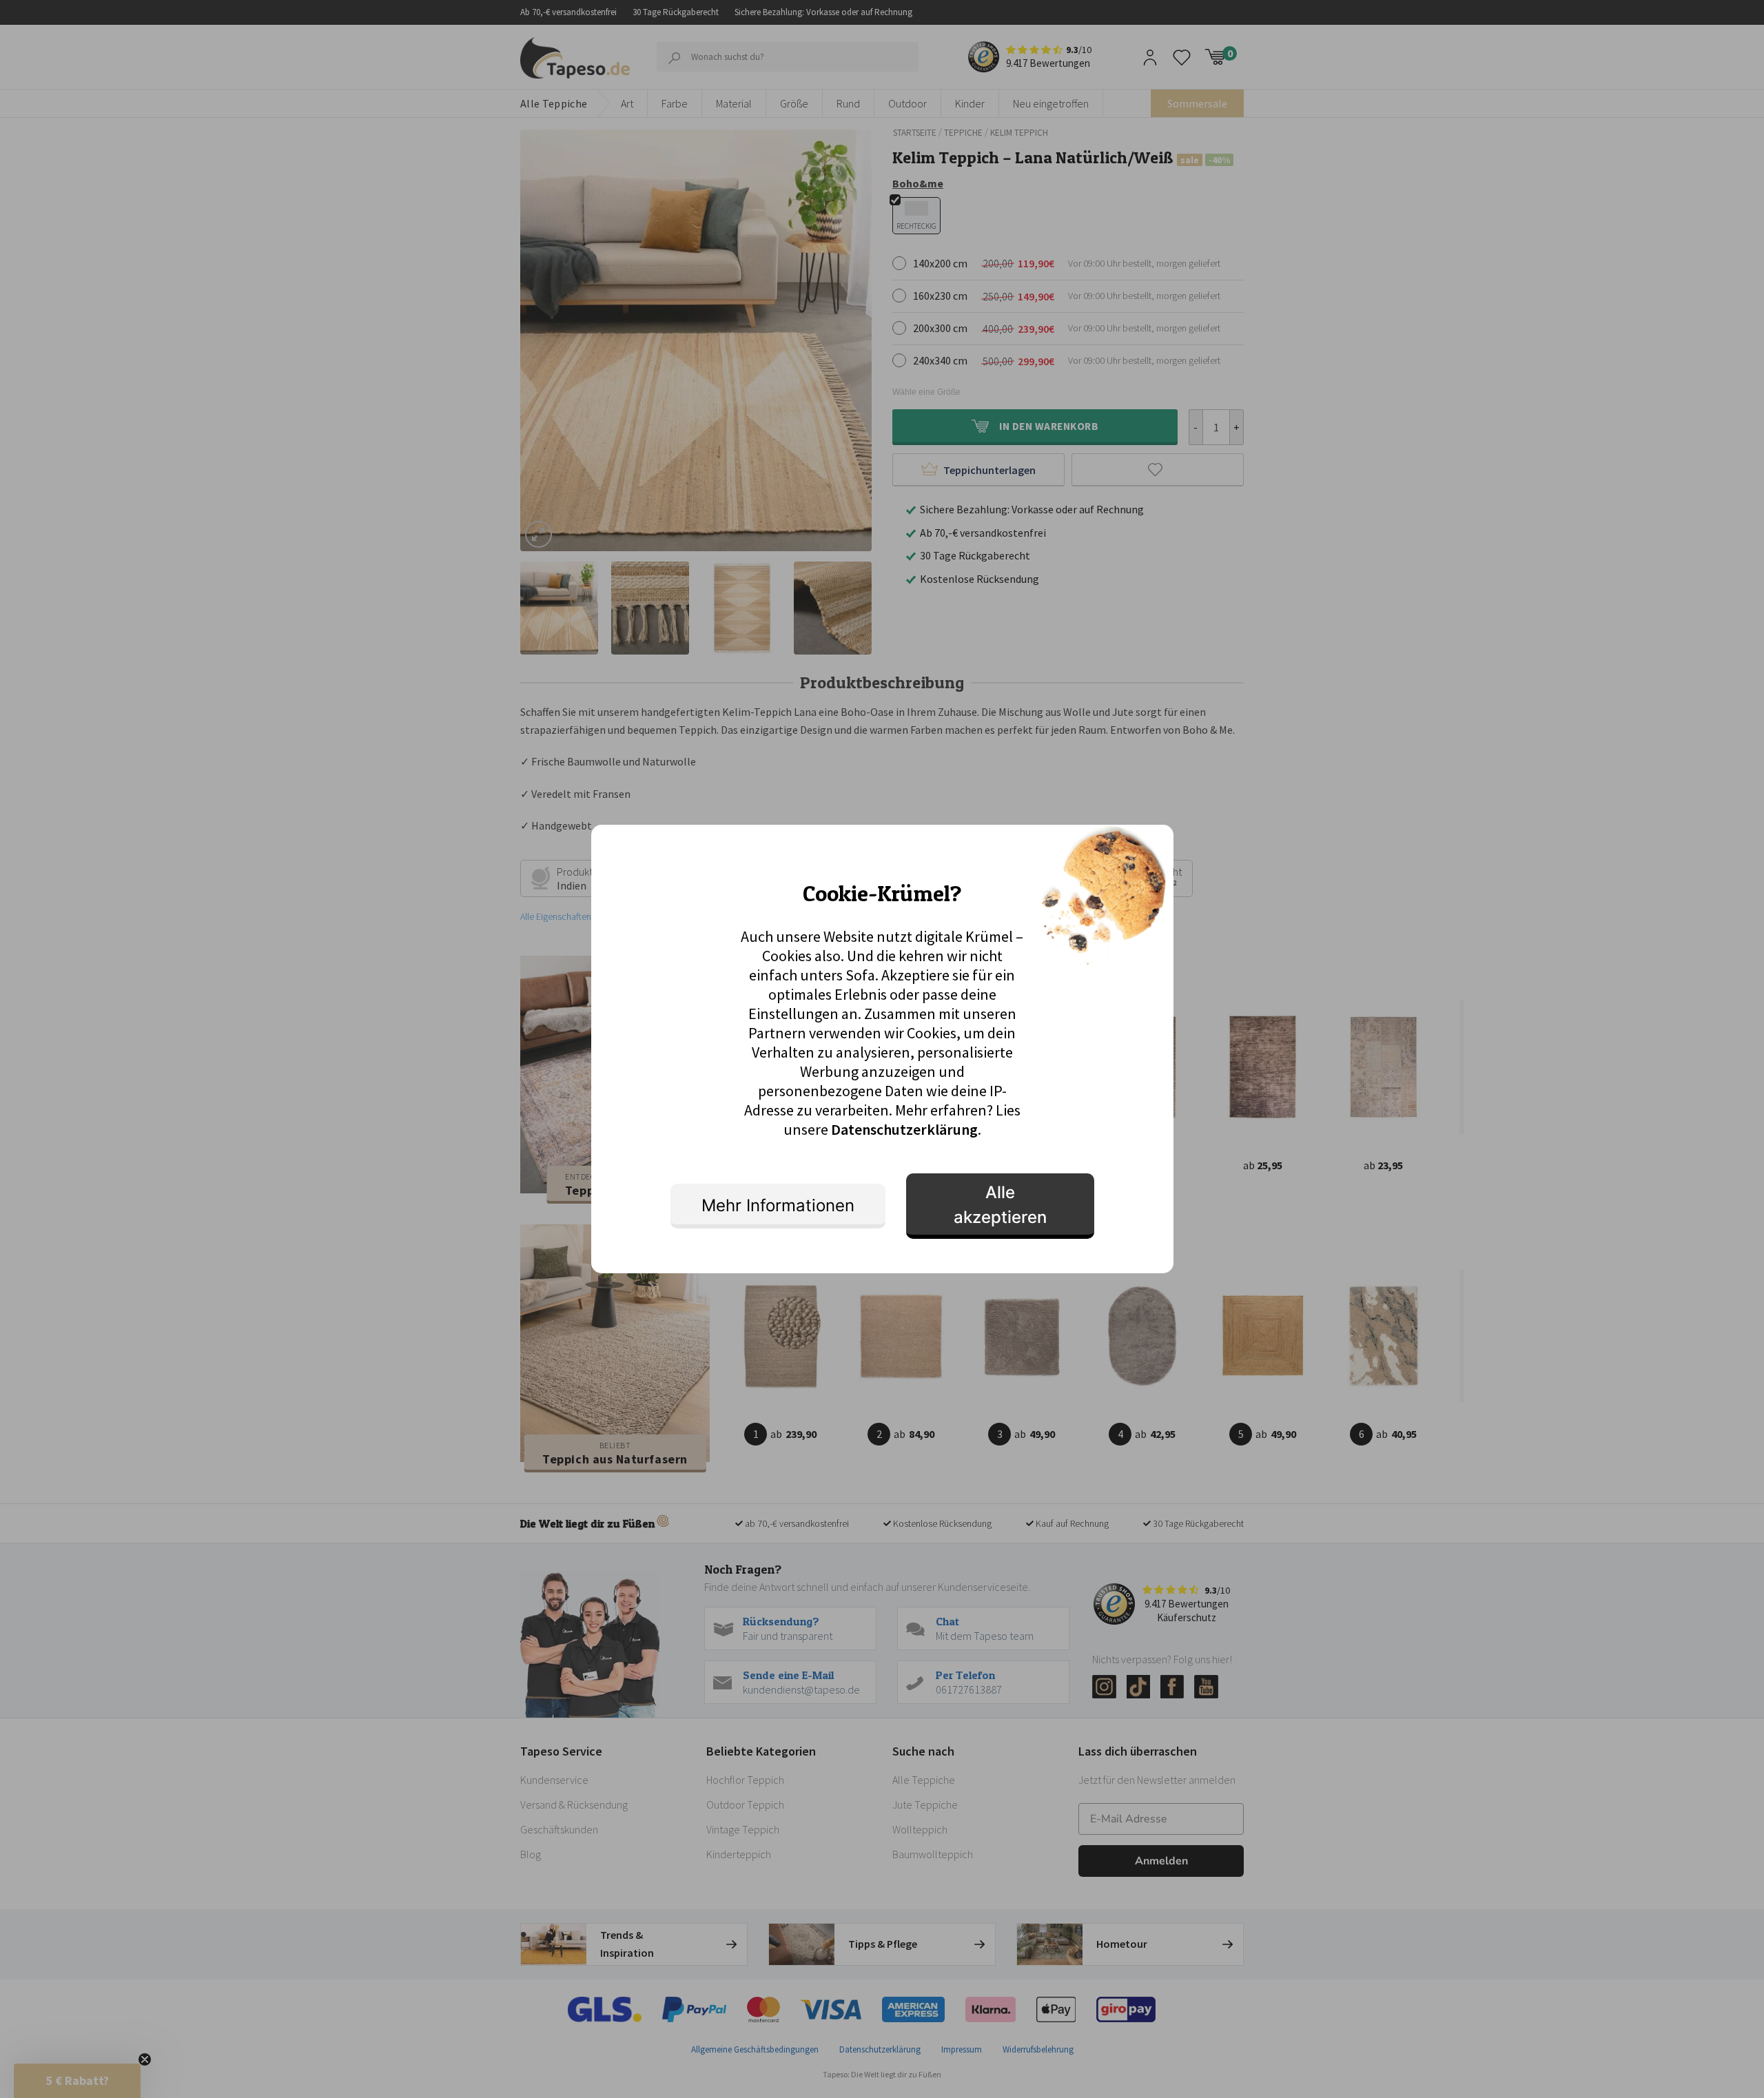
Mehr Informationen (778, 1205)
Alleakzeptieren (1000, 1205)
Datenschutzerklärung (904, 1129)
